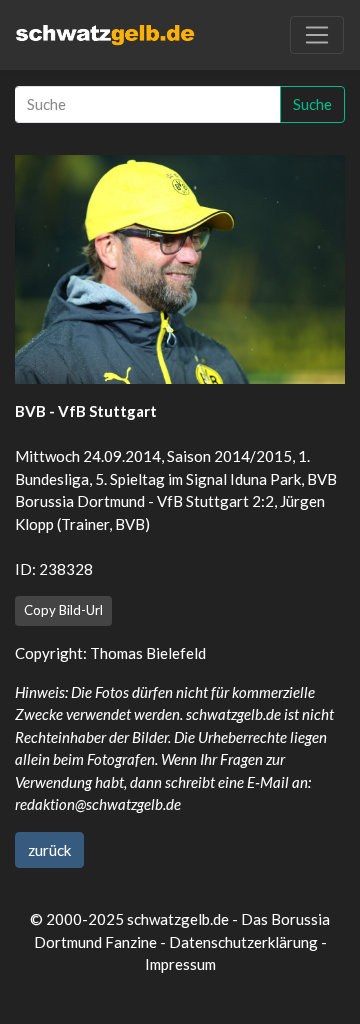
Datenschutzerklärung (243, 942)
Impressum (180, 964)
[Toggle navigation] (317, 35)
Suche (312, 104)
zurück (49, 850)
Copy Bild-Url (63, 610)
